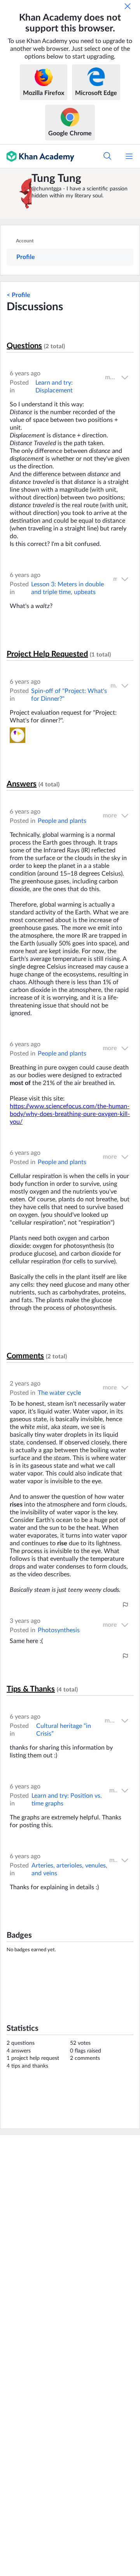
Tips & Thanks (31, 1689)
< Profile (18, 295)
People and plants (62, 821)
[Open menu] (129, 156)
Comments (25, 1356)
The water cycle (59, 1393)
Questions (24, 346)
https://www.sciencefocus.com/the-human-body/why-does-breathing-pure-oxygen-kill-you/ (70, 1114)
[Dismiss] (128, 6)
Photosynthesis (59, 1630)
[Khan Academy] (37, 156)
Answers (22, 784)
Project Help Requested (47, 654)
